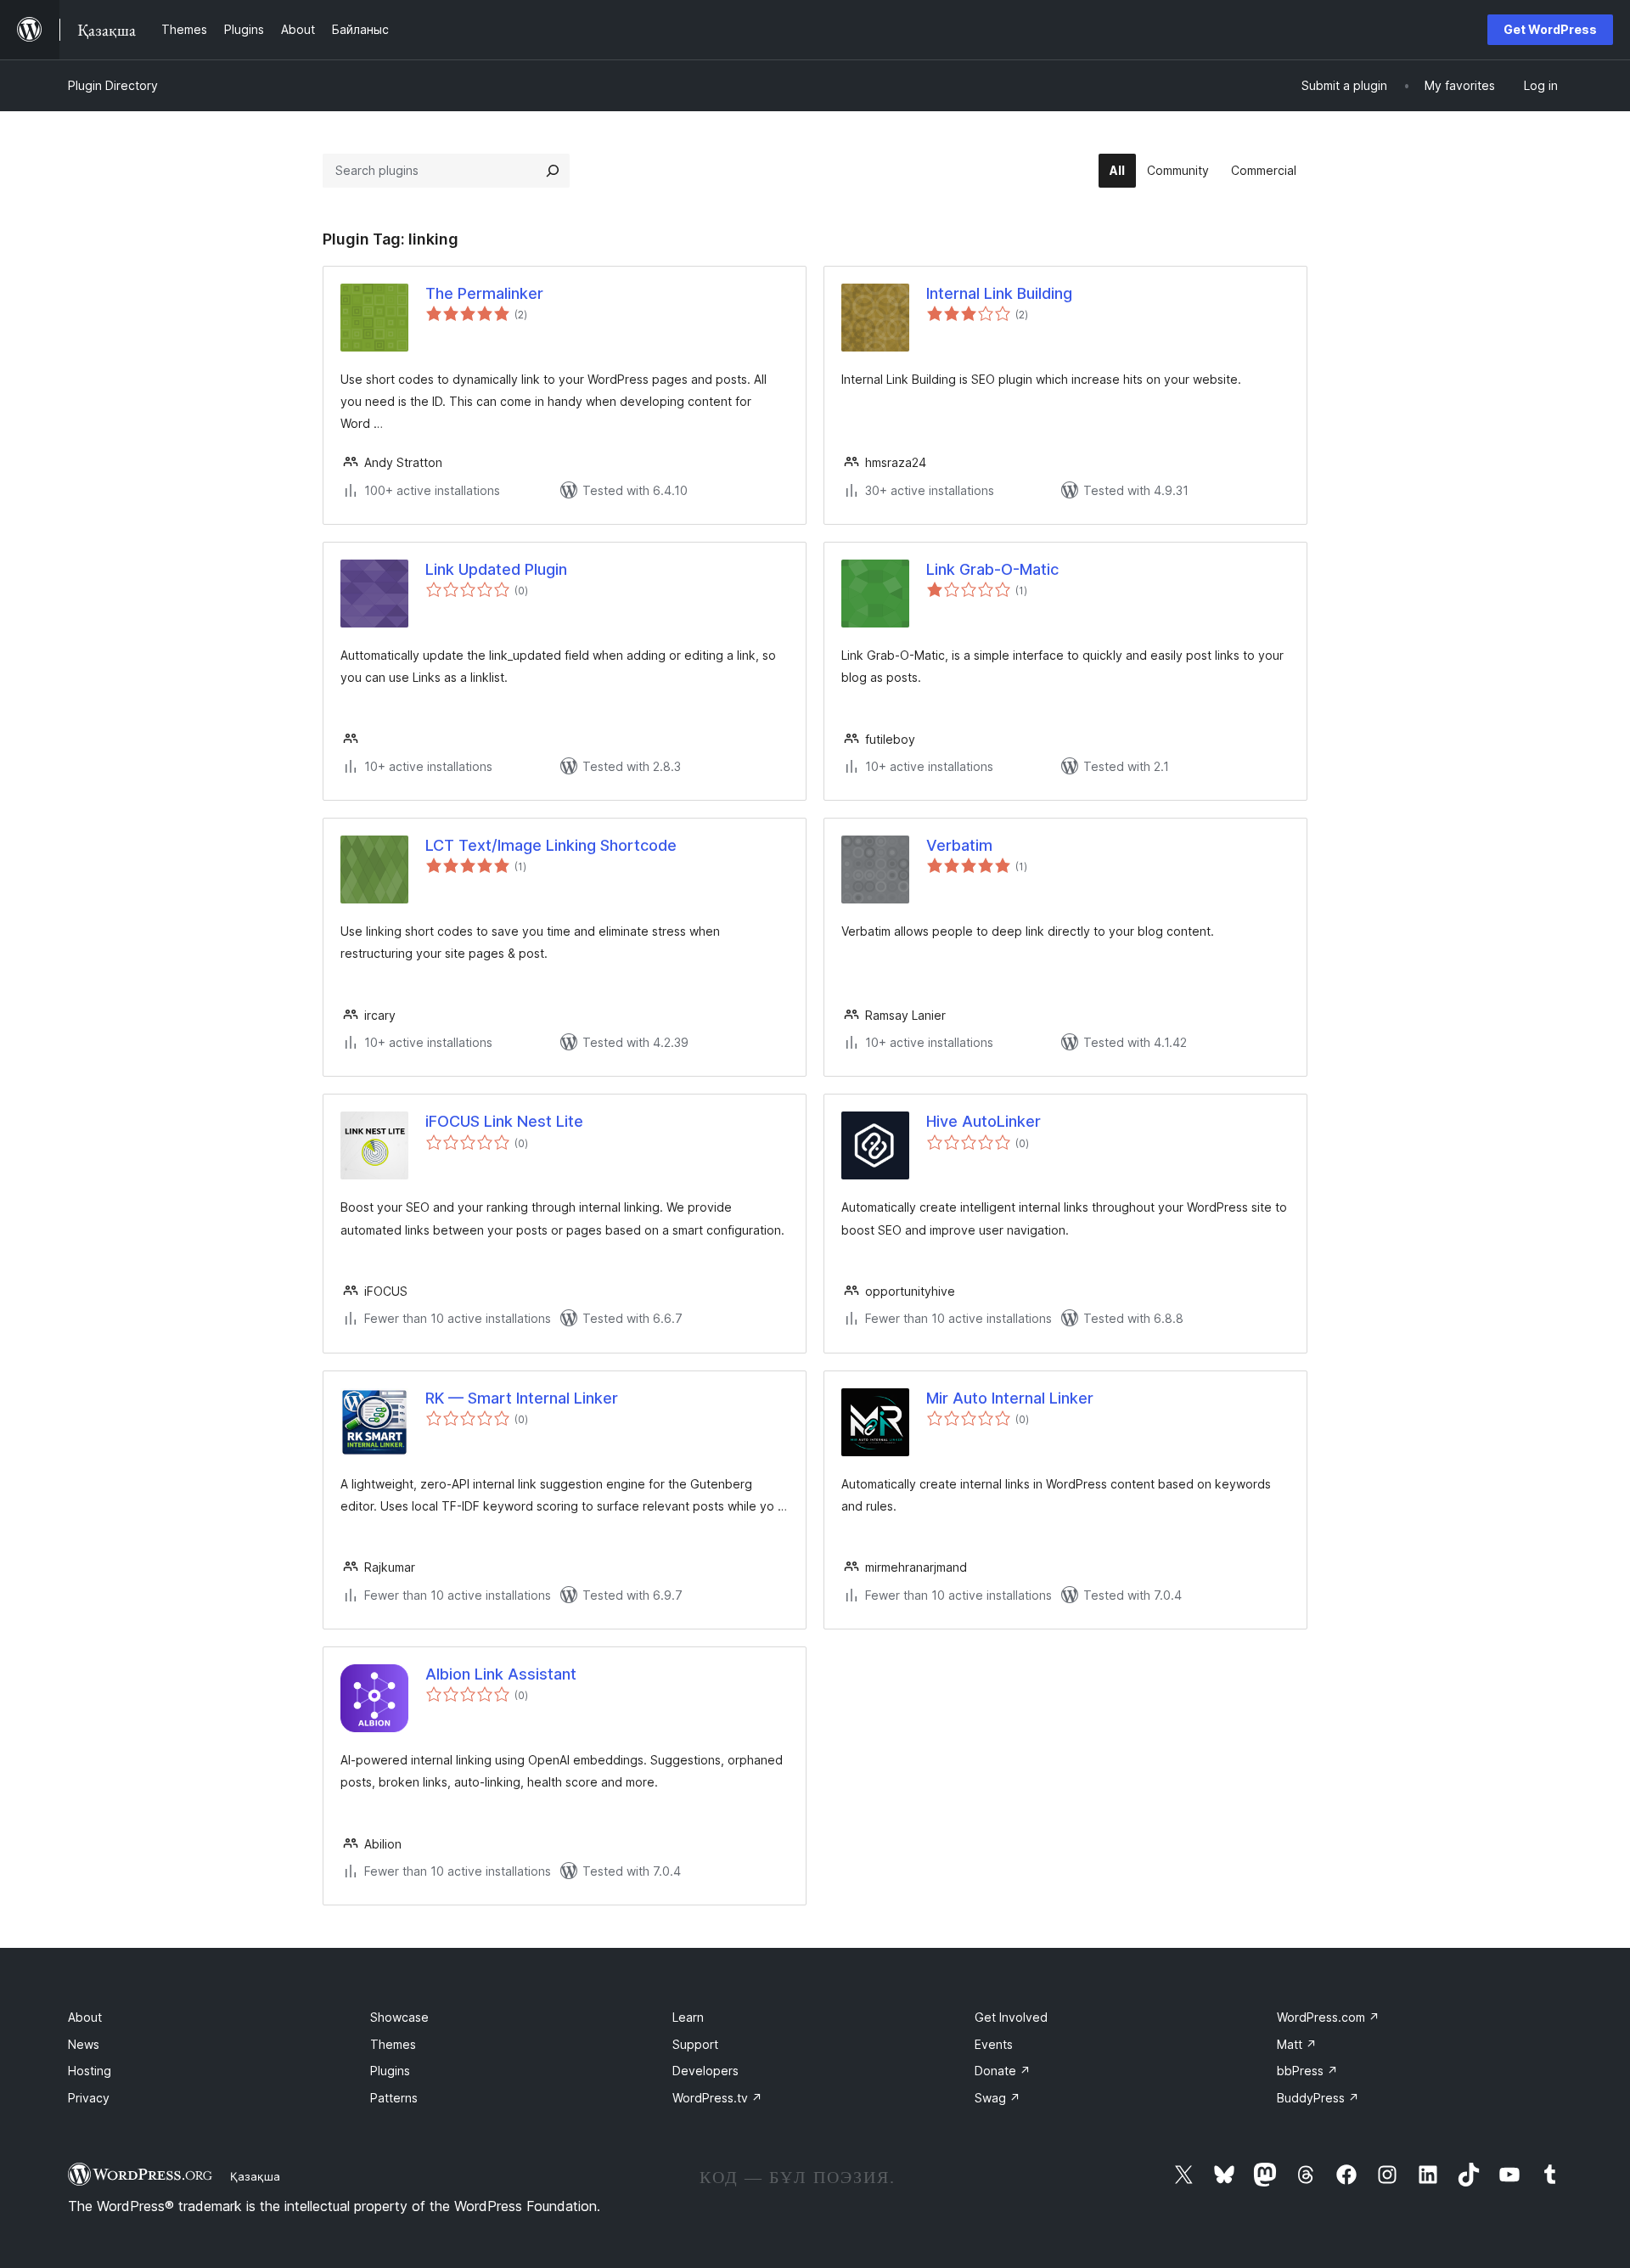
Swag (998, 2098)
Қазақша (255, 2176)
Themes (393, 2044)
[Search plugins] (553, 171)
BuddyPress (1318, 2098)
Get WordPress (1550, 29)
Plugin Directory (113, 85)
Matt (1297, 2044)
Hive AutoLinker (984, 1121)
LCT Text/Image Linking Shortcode (551, 845)
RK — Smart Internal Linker (522, 1398)
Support (695, 2044)
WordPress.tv (717, 2098)
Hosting (90, 2071)
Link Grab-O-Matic (992, 569)
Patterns (394, 2098)
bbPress (1307, 2071)
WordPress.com (1328, 2017)
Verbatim (959, 845)
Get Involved (1011, 2017)
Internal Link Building (999, 293)
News (84, 2044)
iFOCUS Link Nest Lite (504, 1121)
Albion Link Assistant (501, 1674)
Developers (705, 2071)
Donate (1003, 2071)
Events (994, 2044)
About (85, 2017)
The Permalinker (484, 293)
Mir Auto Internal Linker (1010, 1398)
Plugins (390, 2071)
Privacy (89, 2098)
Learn (688, 2017)
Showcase (399, 2017)
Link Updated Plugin (496, 569)
